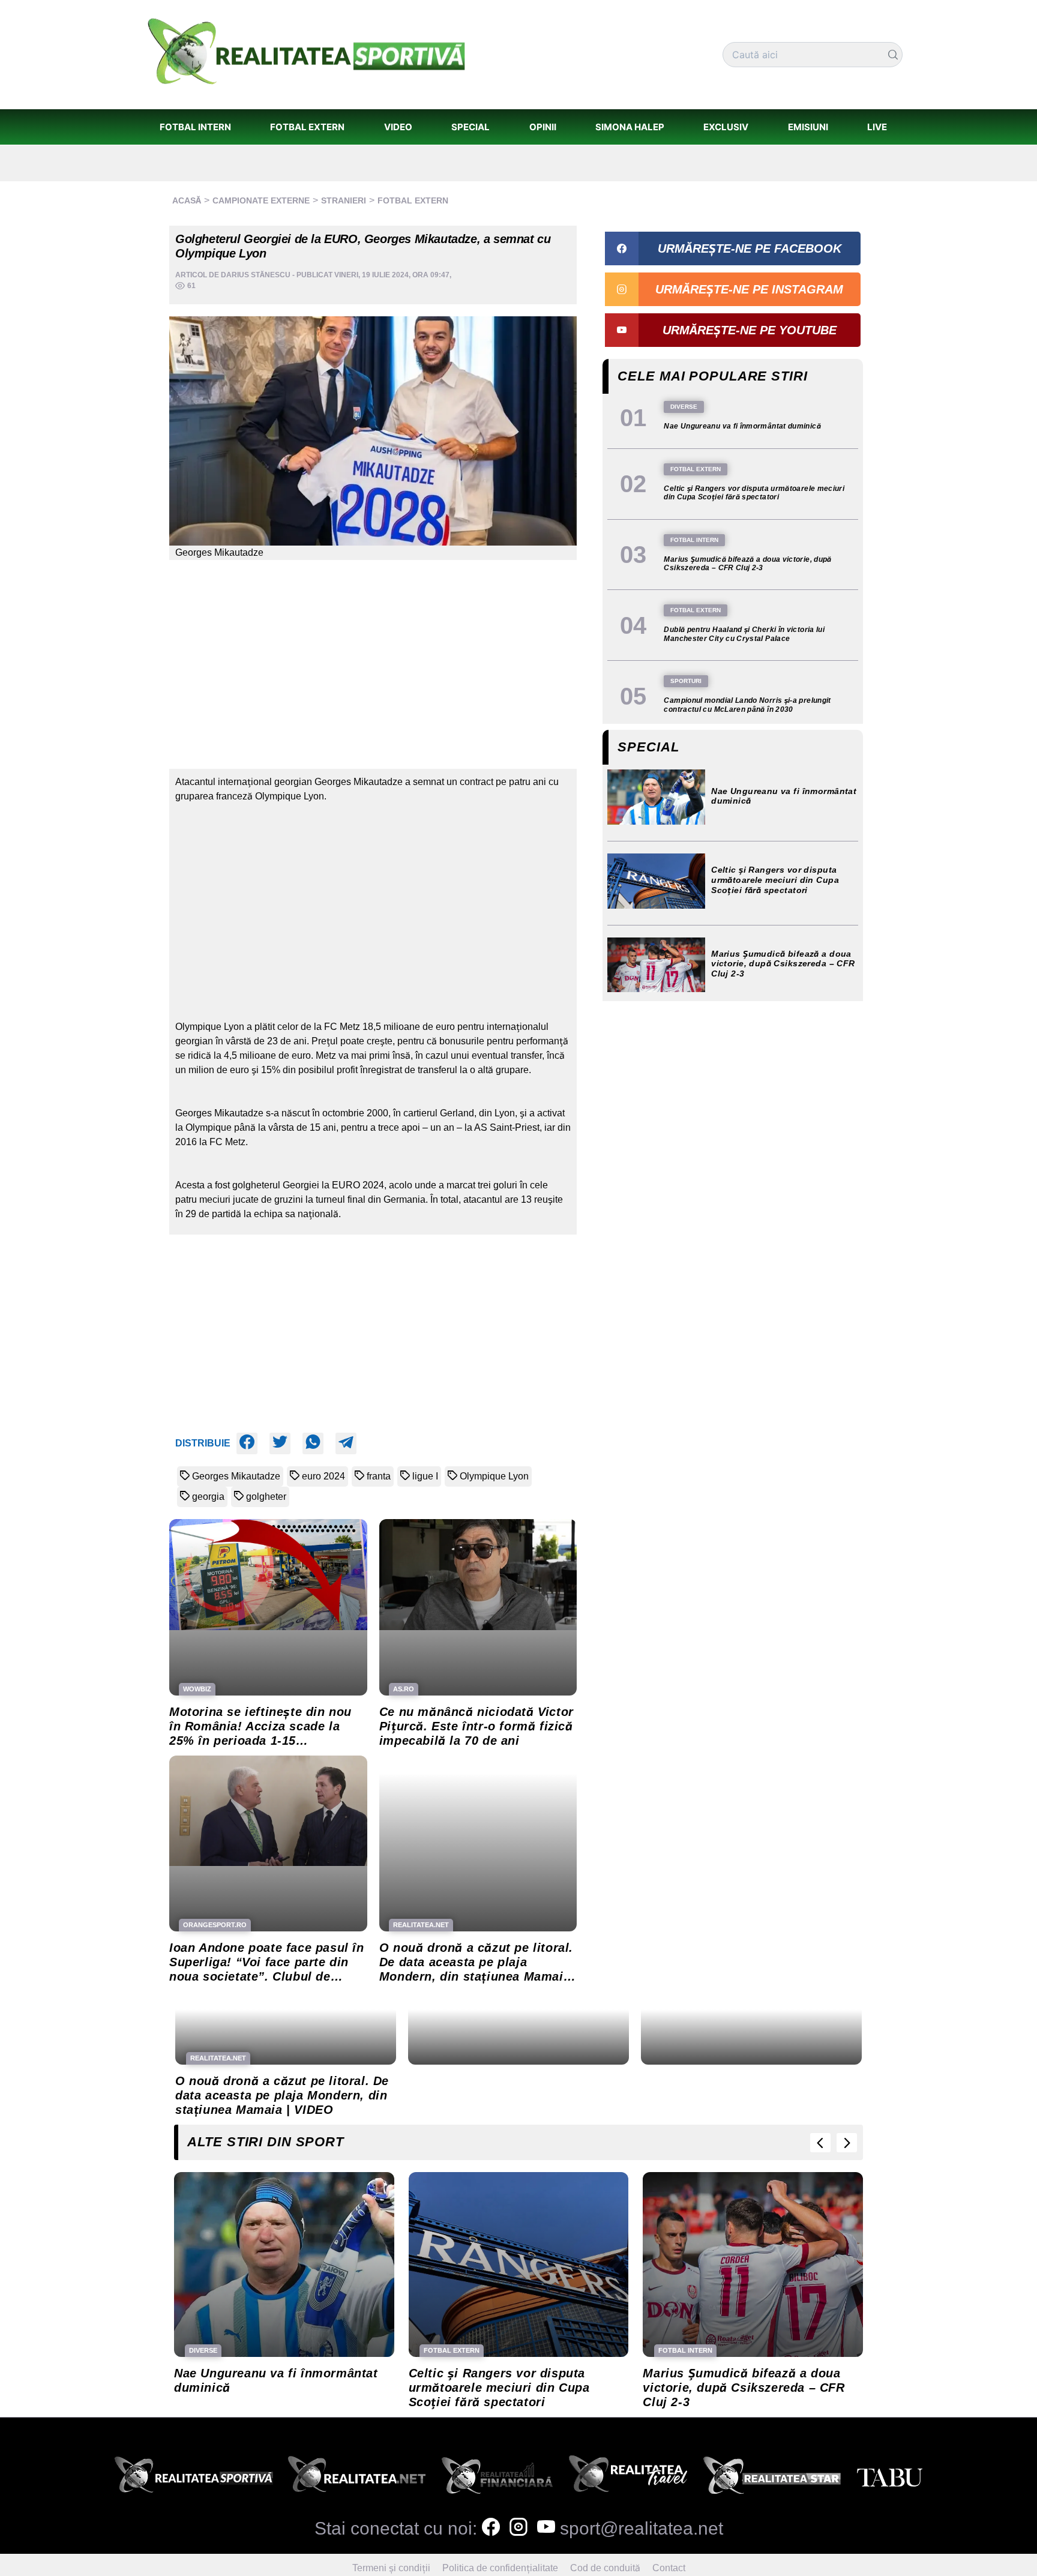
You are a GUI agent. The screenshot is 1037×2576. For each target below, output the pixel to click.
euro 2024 (323, 1476)
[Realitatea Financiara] (497, 2478)
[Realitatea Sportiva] (194, 2478)
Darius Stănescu (256, 275)
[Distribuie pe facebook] (247, 1443)
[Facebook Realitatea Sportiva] (491, 2528)
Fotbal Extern (413, 200)
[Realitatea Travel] (628, 2478)
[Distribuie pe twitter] (280, 1443)
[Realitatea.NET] (357, 2478)
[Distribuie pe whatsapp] (313, 1443)
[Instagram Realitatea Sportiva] (518, 2528)
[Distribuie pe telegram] (346, 1443)
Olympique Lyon (494, 1476)
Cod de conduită (605, 2568)
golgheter (266, 1497)
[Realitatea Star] (772, 2478)
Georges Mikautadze (236, 1476)
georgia (208, 1497)
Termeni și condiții (391, 2568)
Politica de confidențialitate (500, 2568)
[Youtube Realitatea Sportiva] (546, 2528)
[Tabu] (889, 2478)
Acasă (187, 200)
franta (379, 1476)
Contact (669, 2568)
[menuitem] (195, 127)
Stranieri (344, 200)
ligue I (425, 1476)
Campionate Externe (261, 200)
